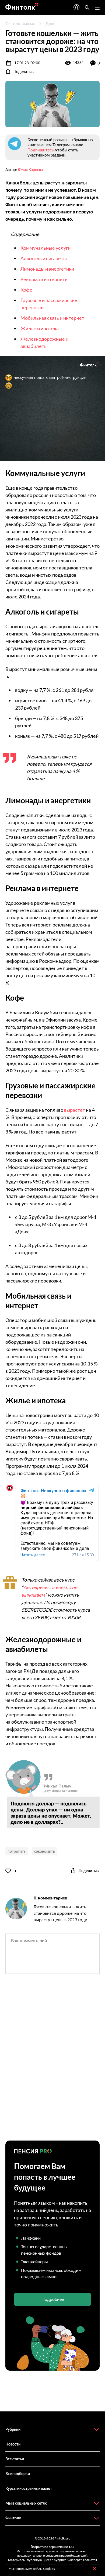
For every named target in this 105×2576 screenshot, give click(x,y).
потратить (17, 1851)
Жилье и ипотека (40, 328)
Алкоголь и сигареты (44, 258)
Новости (13, 2444)
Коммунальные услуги (45, 248)
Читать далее (33, 1555)
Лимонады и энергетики (47, 269)
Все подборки (18, 2474)
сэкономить (45, 1851)
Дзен (50, 23)
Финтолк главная (20, 23)
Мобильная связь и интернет (52, 318)
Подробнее (53, 2299)
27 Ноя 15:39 (83, 1555)
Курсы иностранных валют (29, 2488)
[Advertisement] (52, 2062)
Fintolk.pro (62, 2538)
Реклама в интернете (44, 279)
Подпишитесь (41, 150)
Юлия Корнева (30, 170)
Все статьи (15, 2459)
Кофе (26, 290)
